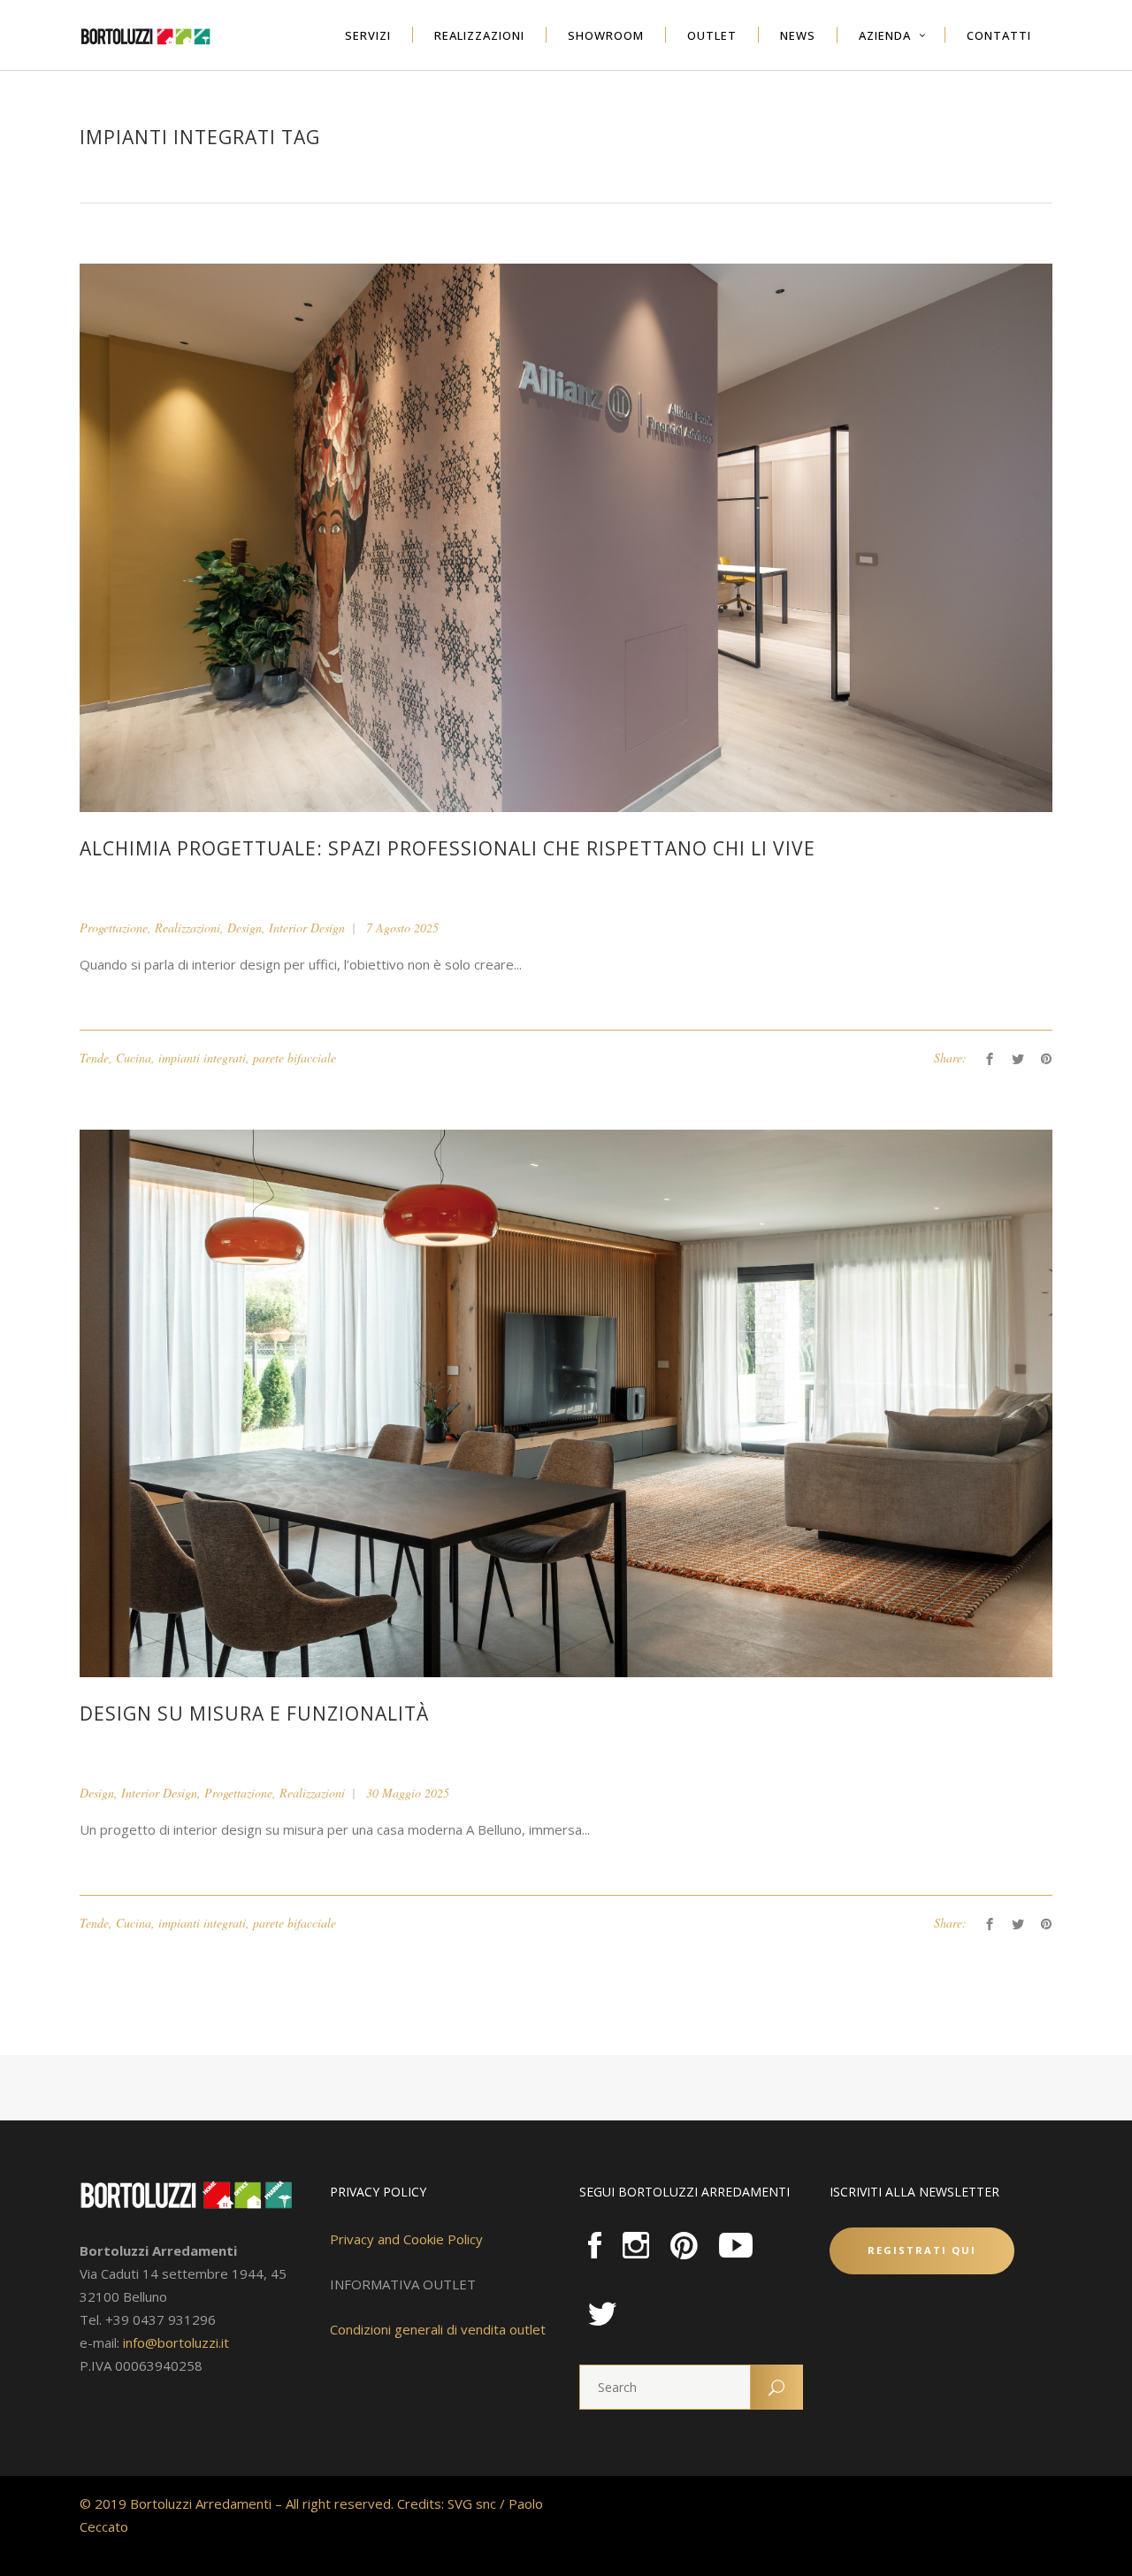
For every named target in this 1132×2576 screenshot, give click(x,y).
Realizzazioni (187, 928)
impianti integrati (202, 1058)
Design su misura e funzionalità (254, 1713)
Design (245, 928)
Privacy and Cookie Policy (406, 2239)
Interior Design (307, 928)
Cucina (134, 1058)
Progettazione (114, 928)
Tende (94, 1058)
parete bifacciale (294, 1058)
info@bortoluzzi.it (176, 2342)
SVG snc (472, 2503)
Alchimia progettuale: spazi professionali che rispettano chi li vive (447, 848)
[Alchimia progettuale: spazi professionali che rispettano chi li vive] (566, 537)
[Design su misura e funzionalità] (566, 1402)
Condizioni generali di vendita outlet (438, 2329)
